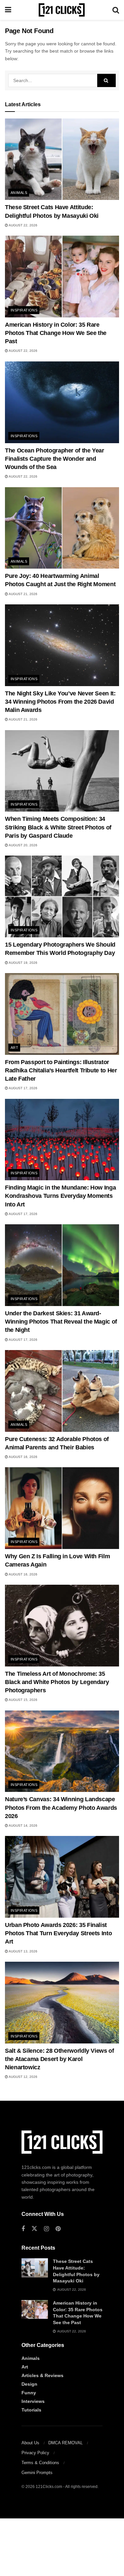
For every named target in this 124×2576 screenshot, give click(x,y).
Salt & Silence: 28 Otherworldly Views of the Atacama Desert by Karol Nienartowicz (60, 2059)
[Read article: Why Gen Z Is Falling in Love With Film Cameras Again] (62, 1508)
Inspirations (24, 310)
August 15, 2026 (23, 1700)
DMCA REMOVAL (65, 2443)
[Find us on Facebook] (23, 2229)
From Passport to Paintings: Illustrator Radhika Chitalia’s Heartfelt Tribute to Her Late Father (61, 1070)
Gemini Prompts (37, 2473)
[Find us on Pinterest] (58, 2229)
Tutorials (31, 2410)
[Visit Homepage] (62, 10)
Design (29, 2384)
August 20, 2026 (23, 845)
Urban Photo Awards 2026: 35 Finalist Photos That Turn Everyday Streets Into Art (58, 1933)
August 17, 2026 (23, 1088)
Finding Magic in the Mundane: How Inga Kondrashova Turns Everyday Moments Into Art (60, 1196)
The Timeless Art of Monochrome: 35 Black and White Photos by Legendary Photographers (57, 1682)
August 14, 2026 (23, 1826)
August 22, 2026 (23, 225)
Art (14, 1048)
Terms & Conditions (40, 2463)
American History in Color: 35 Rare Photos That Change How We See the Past (56, 333)
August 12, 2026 (23, 2077)
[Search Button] (116, 10)
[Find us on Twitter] (34, 2229)
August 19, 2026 (23, 963)
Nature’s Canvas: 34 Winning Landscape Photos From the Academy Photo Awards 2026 (61, 1807)
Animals (19, 193)
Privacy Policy (35, 2453)
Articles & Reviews (42, 2375)
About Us (30, 2443)
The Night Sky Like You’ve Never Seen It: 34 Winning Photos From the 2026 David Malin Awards (60, 702)
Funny (29, 2393)
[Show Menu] (8, 10)
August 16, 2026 (23, 1457)
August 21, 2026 (23, 594)
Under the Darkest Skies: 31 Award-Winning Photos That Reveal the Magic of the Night (61, 1322)
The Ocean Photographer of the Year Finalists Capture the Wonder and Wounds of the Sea (55, 459)
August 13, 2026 (23, 1951)
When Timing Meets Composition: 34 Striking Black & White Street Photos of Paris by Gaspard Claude (58, 827)
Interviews (33, 2401)
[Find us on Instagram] (46, 2229)
